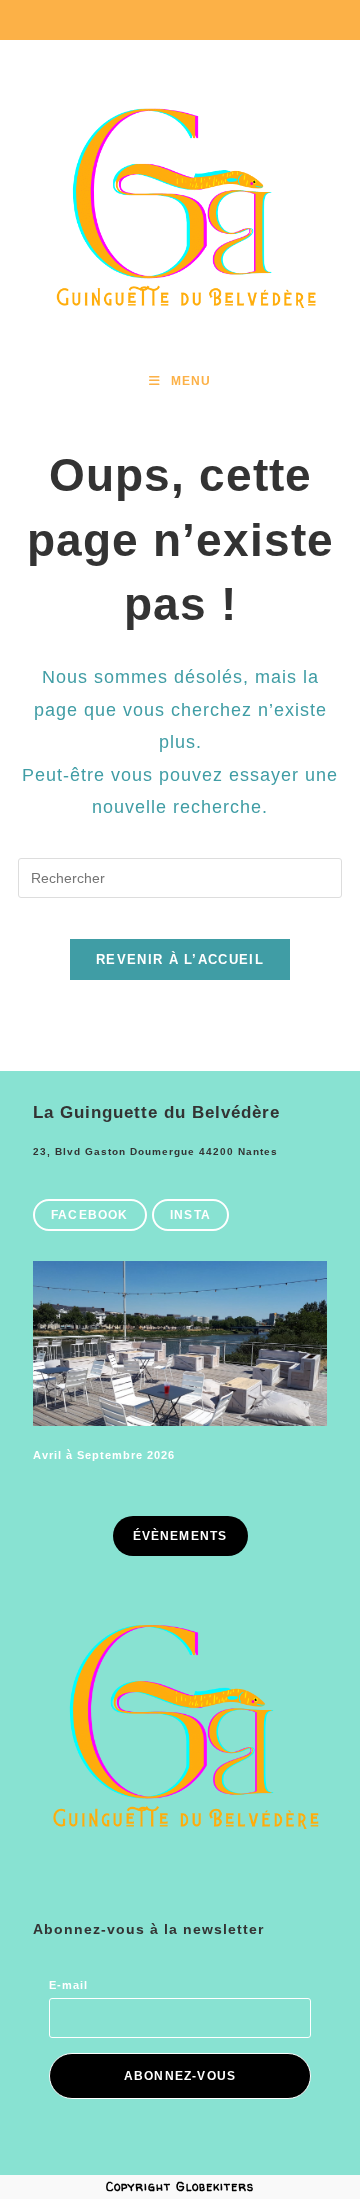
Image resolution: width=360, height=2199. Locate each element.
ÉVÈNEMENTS (180, 1536)
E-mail (68, 1985)
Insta (190, 1215)
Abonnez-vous (180, 2076)
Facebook (90, 1215)
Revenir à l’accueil (180, 959)
